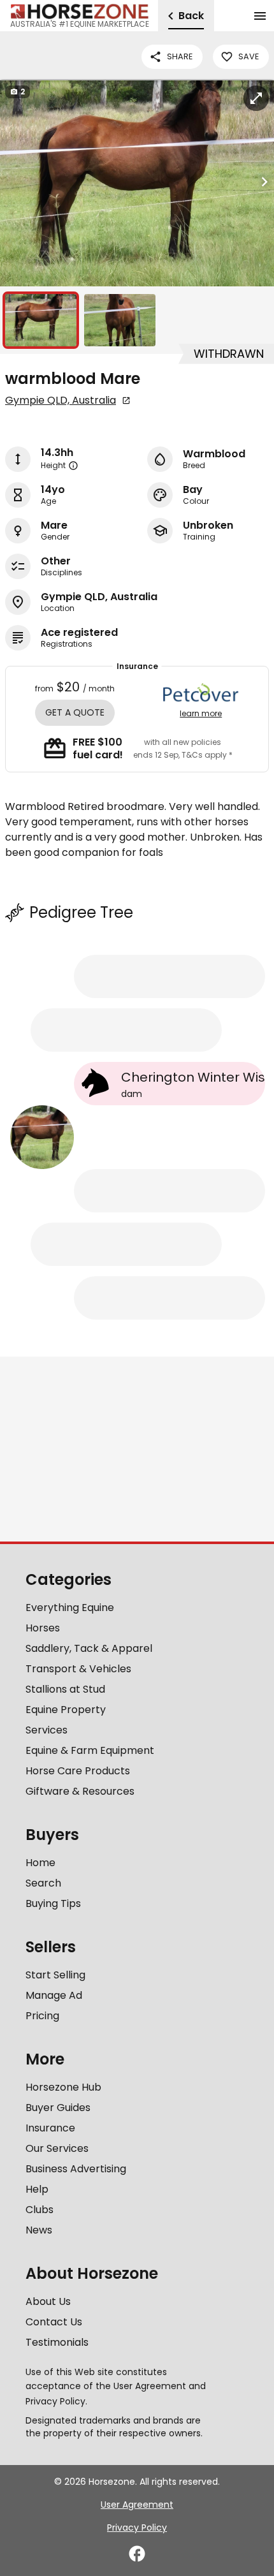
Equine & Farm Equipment (90, 1750)
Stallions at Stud (65, 1689)
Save (249, 56)
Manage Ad (54, 1995)
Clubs (40, 2210)
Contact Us (54, 2322)
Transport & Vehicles (78, 1669)
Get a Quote (75, 712)
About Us (48, 2301)
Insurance (50, 2128)
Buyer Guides (58, 2108)
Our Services (57, 2148)
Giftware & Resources (80, 1791)
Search (43, 1883)
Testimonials (57, 2342)
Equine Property (66, 1710)
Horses (43, 1628)
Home (40, 1863)
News (39, 2230)
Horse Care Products (78, 1771)
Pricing (42, 2016)
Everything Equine (70, 1608)
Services (47, 1730)
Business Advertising (76, 2169)
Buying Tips (53, 1903)
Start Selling (55, 1975)
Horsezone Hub (63, 2087)
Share (180, 56)
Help (37, 2189)
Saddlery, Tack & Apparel (89, 1648)
